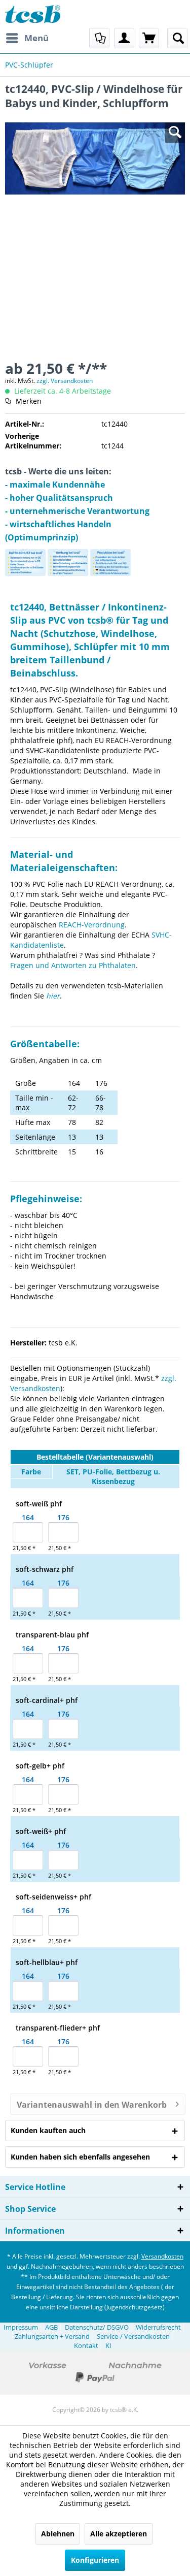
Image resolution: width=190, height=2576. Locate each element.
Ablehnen (58, 2534)
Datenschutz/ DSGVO (97, 2327)
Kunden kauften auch (48, 2130)
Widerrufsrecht (158, 2327)
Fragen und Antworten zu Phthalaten (73, 965)
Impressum (21, 2327)
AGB (51, 2327)
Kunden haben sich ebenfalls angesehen (80, 2157)
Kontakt (86, 2345)
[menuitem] (27, 38)
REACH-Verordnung (92, 925)
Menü (36, 38)
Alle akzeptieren (119, 2534)
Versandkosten (162, 2256)
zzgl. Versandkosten (65, 381)
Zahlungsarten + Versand (52, 2336)
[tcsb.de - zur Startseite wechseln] (33, 14)
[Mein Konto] (124, 38)
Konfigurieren (95, 2560)
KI (108, 2345)
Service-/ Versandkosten (133, 2336)
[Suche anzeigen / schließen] (177, 38)
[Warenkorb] (149, 38)
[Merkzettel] (99, 38)
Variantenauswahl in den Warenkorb (92, 2105)
